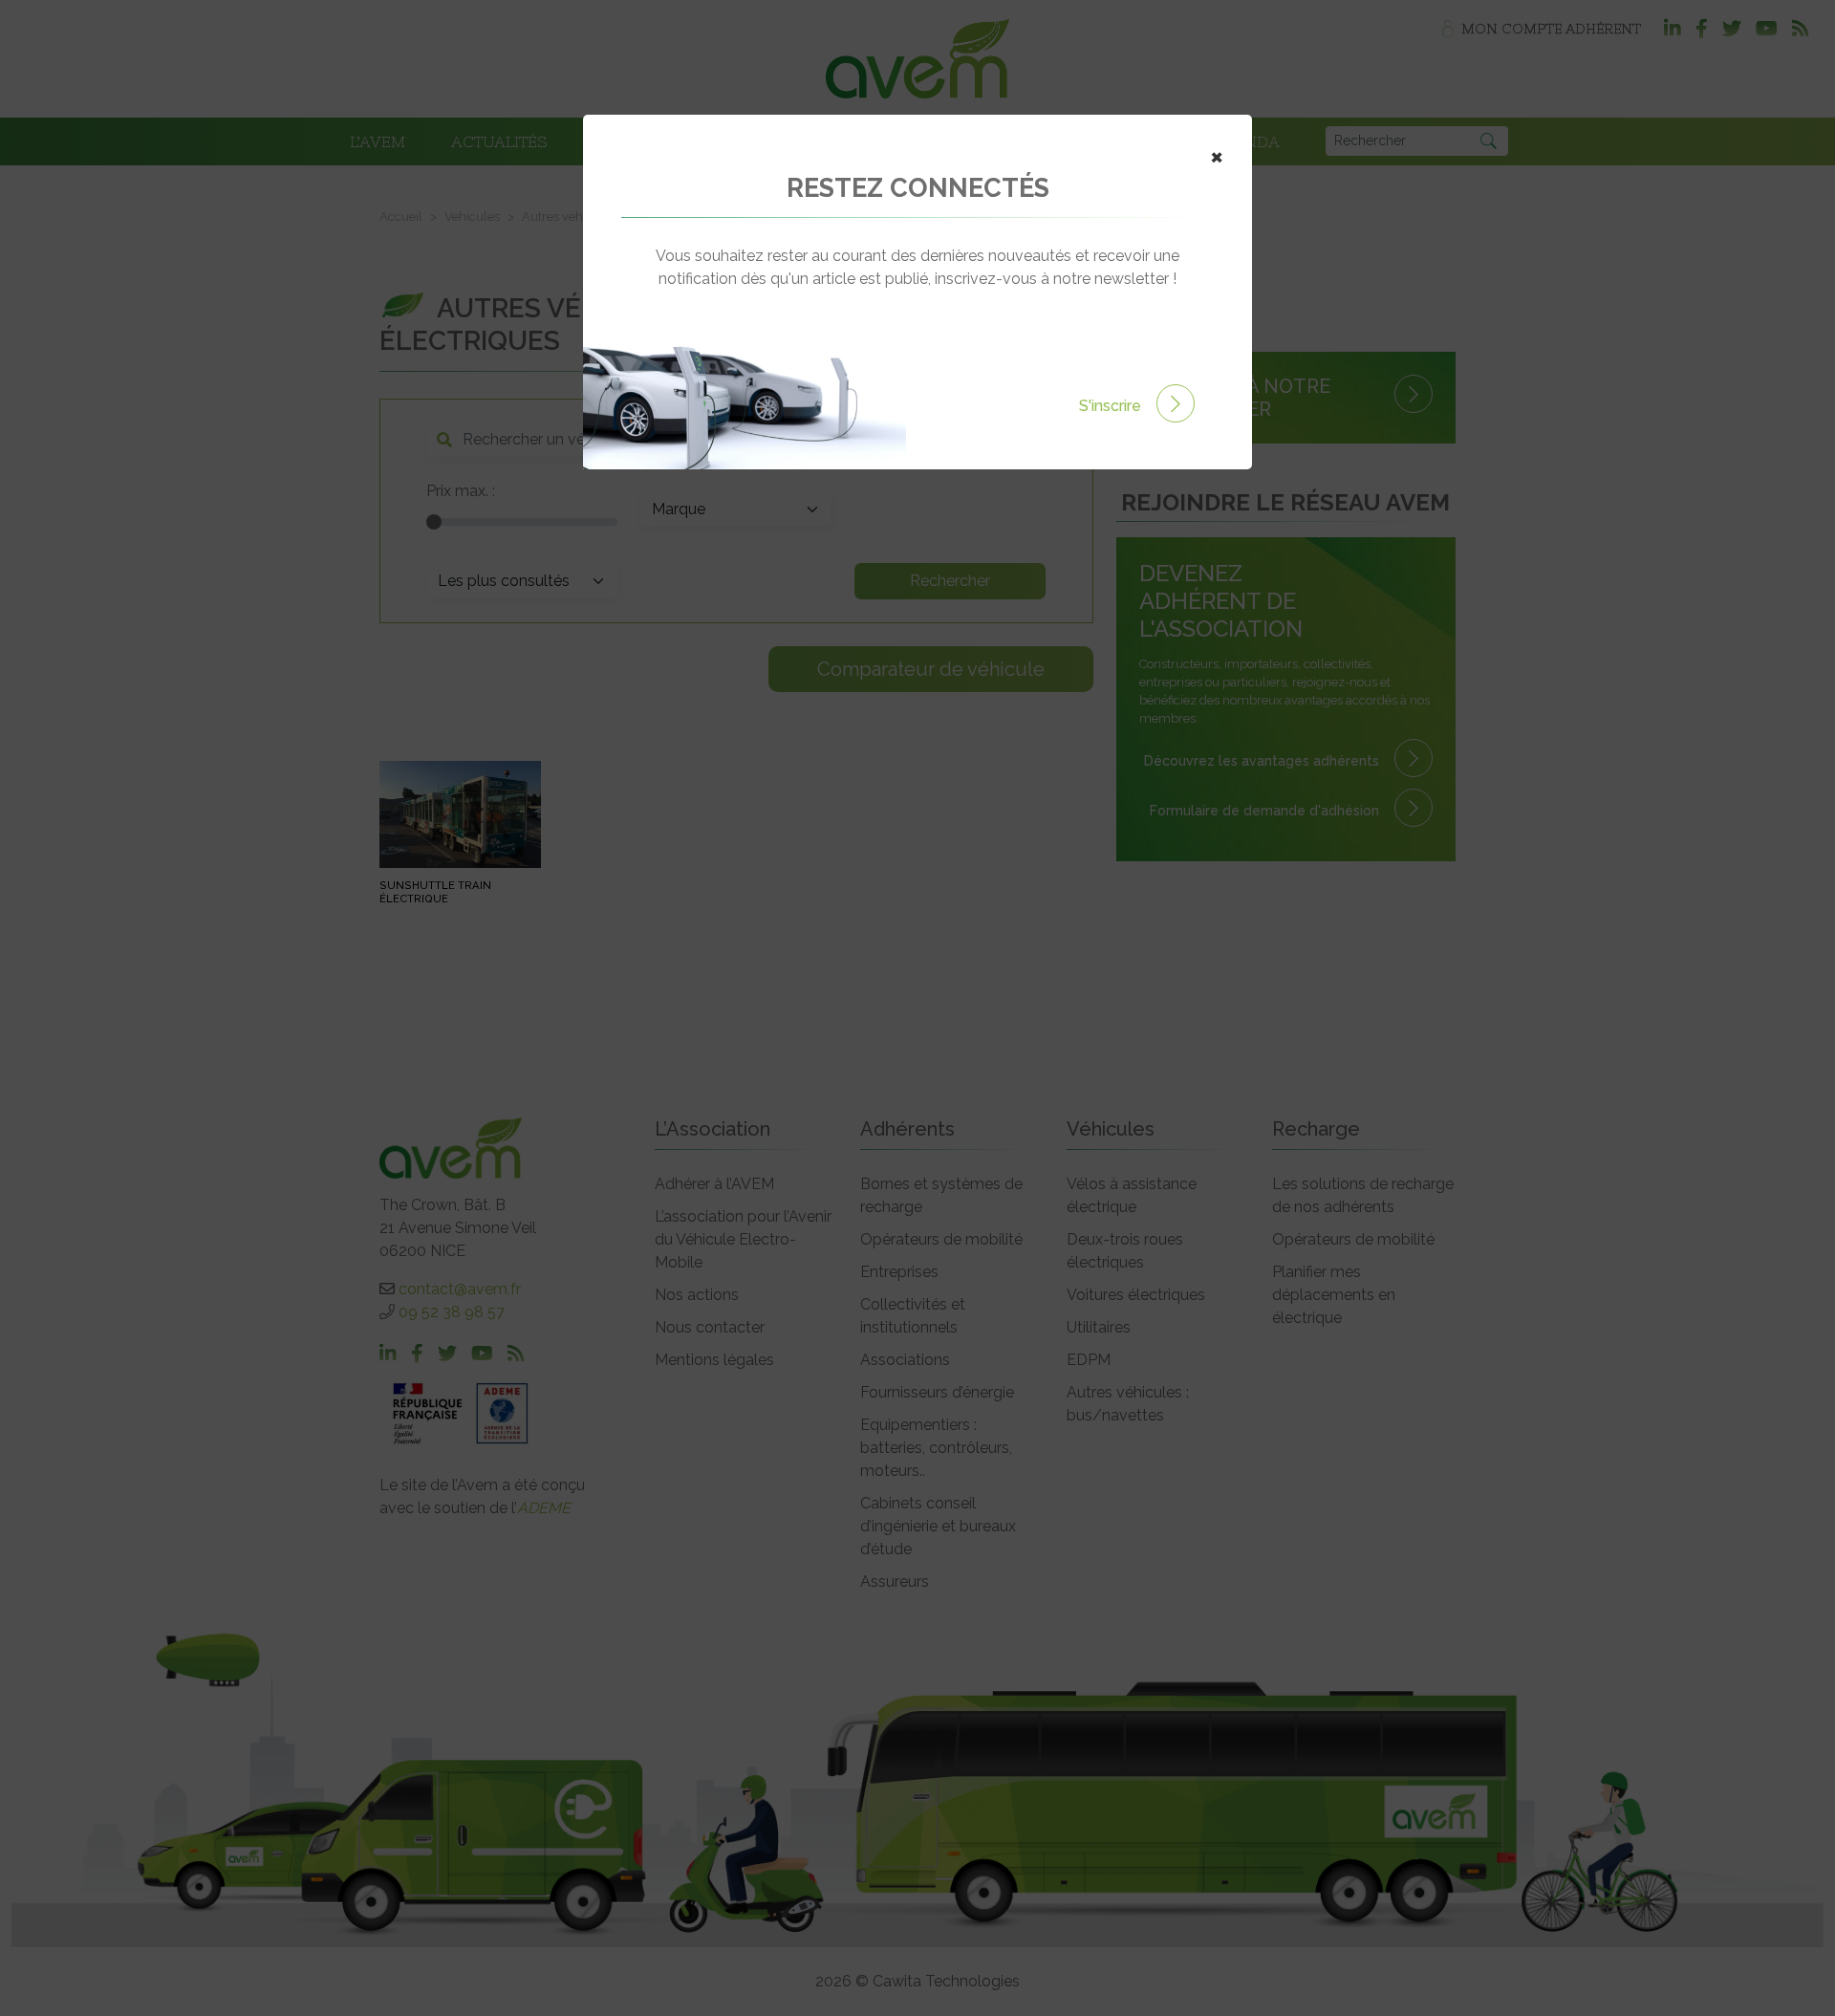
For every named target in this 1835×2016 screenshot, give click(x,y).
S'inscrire (1112, 406)
